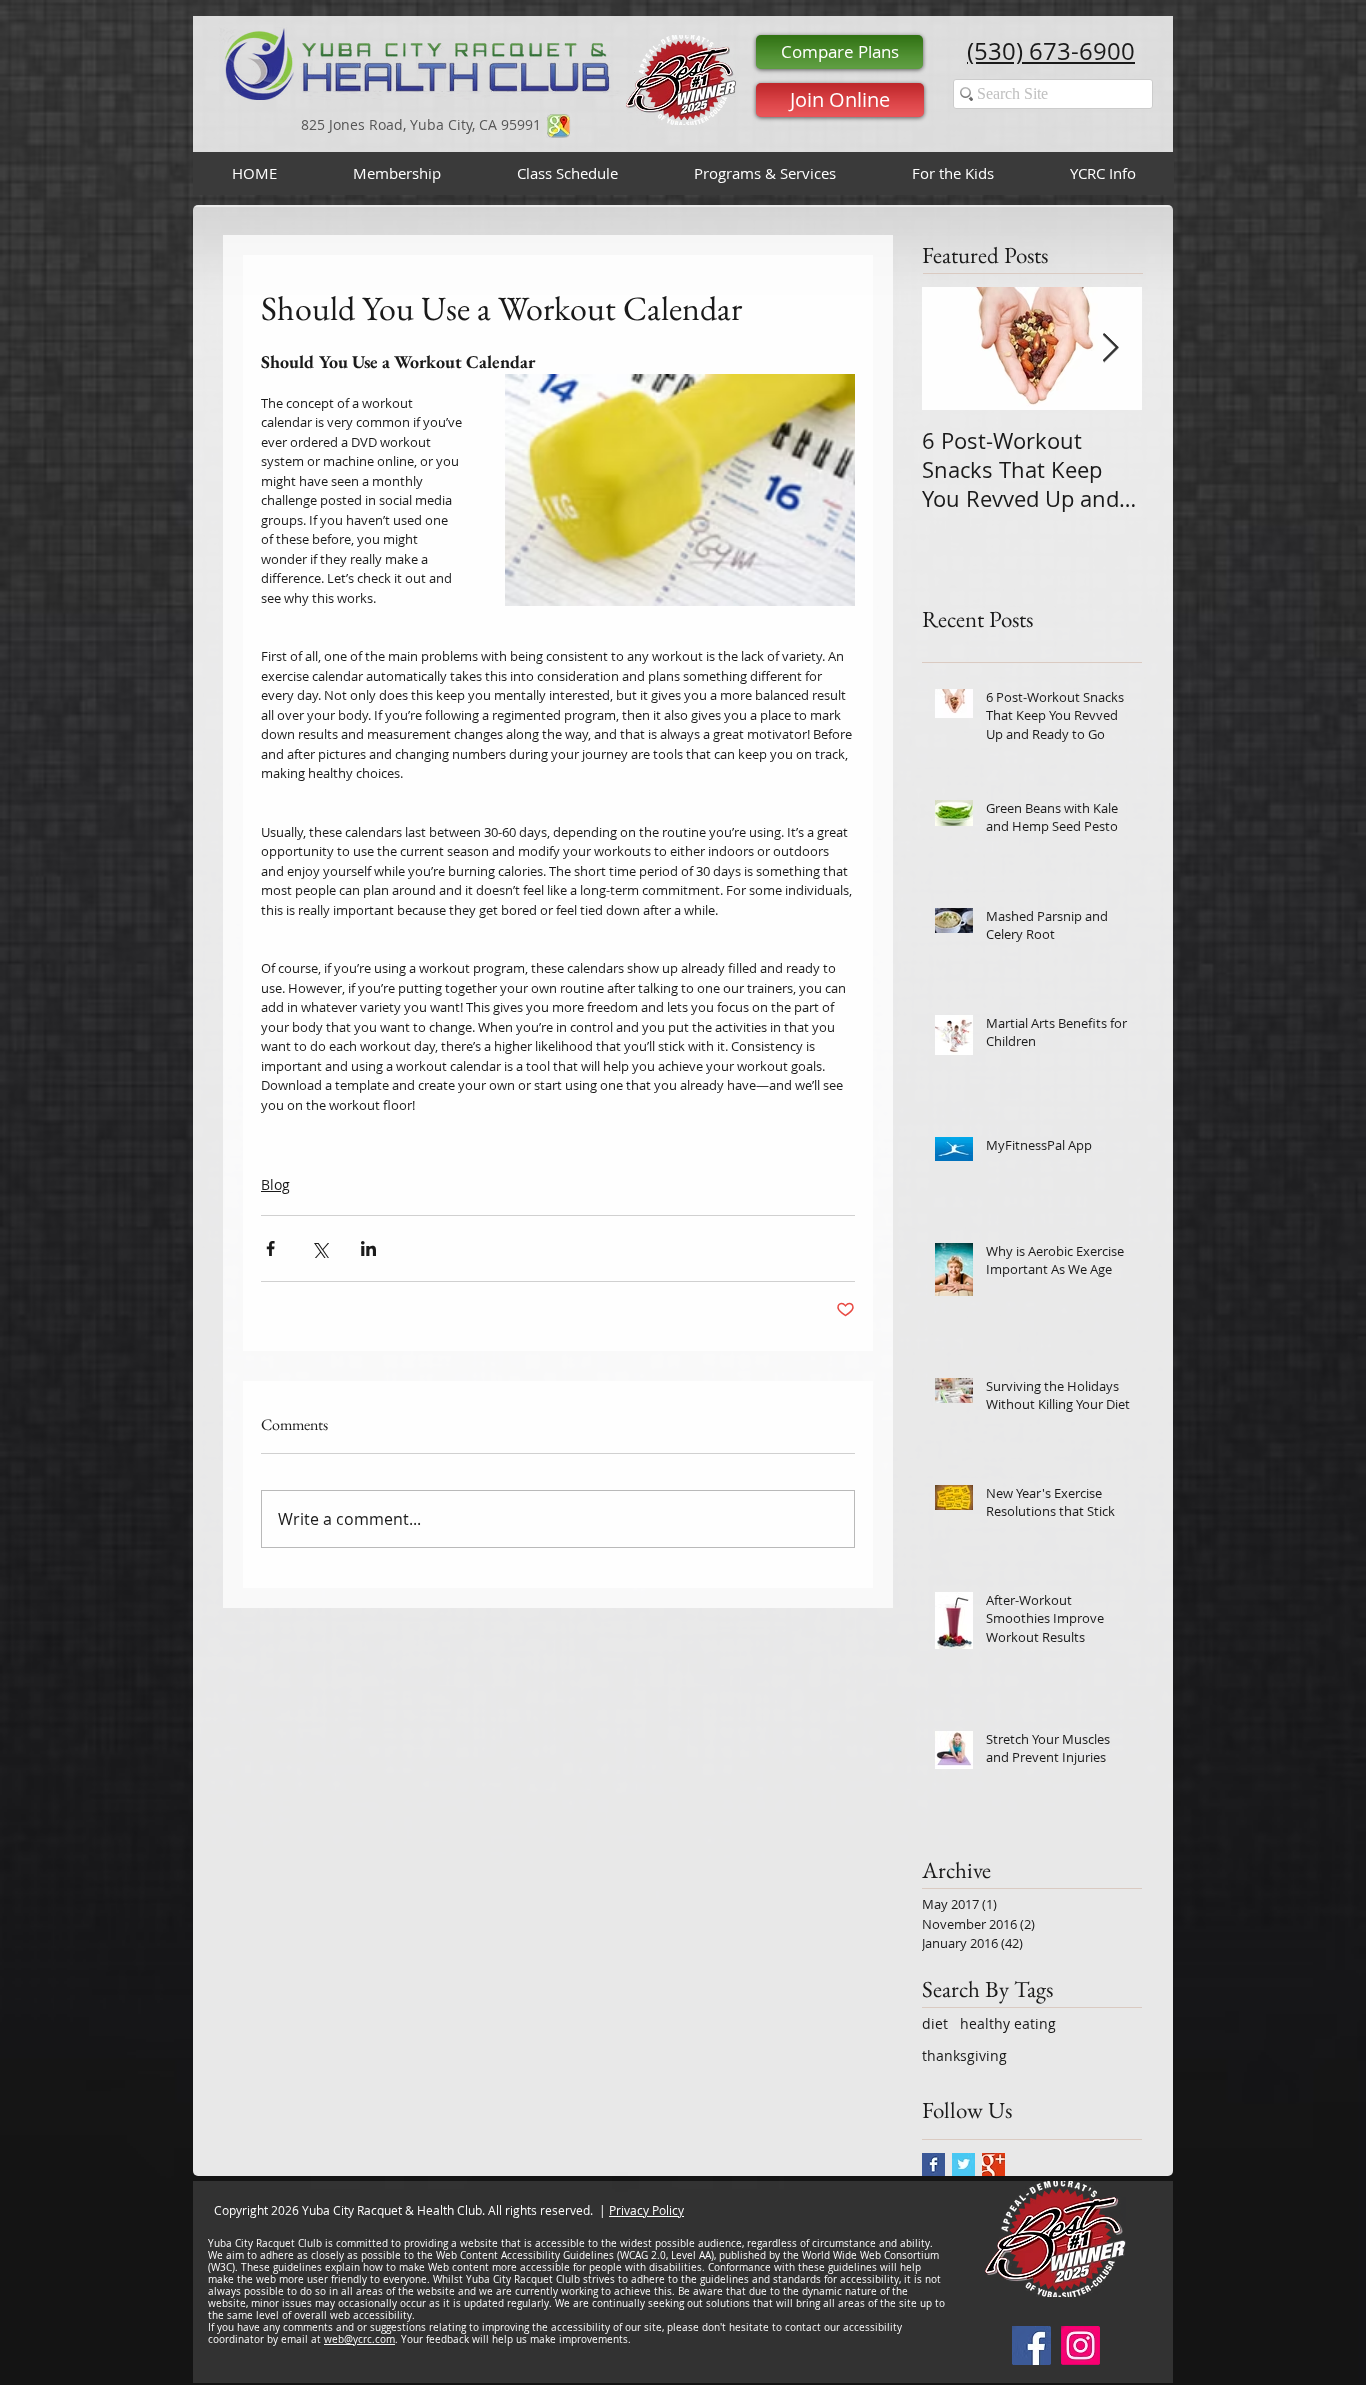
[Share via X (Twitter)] (319, 1248)
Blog (275, 1184)
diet (935, 2023)
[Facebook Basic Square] (933, 2164)
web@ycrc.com (359, 2339)
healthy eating (1008, 2023)
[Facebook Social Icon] (1031, 2345)
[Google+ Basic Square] (993, 2164)
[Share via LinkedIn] (368, 1248)
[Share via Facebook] (270, 1248)
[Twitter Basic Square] (963, 2164)
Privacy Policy (646, 2210)
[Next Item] (1110, 348)
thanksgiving (964, 2055)
